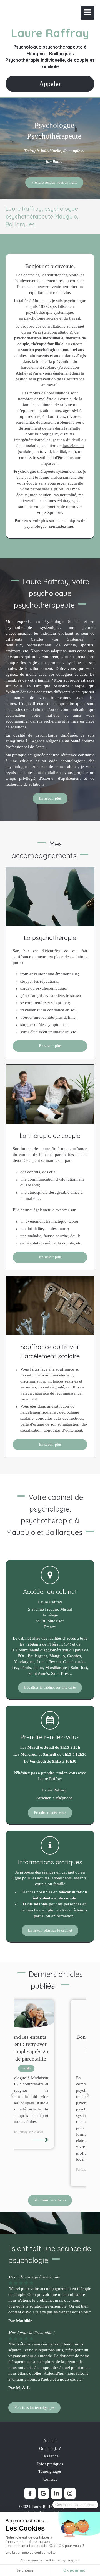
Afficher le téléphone (54, 1798)
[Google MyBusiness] (43, 2493)
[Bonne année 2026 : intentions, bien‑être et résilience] (50, 2014)
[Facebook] (30, 2493)
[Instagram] (70, 2493)
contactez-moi (62, 526)
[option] (50, 2093)
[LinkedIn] (57, 2493)
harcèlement (73, 446)
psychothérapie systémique (33, 627)
